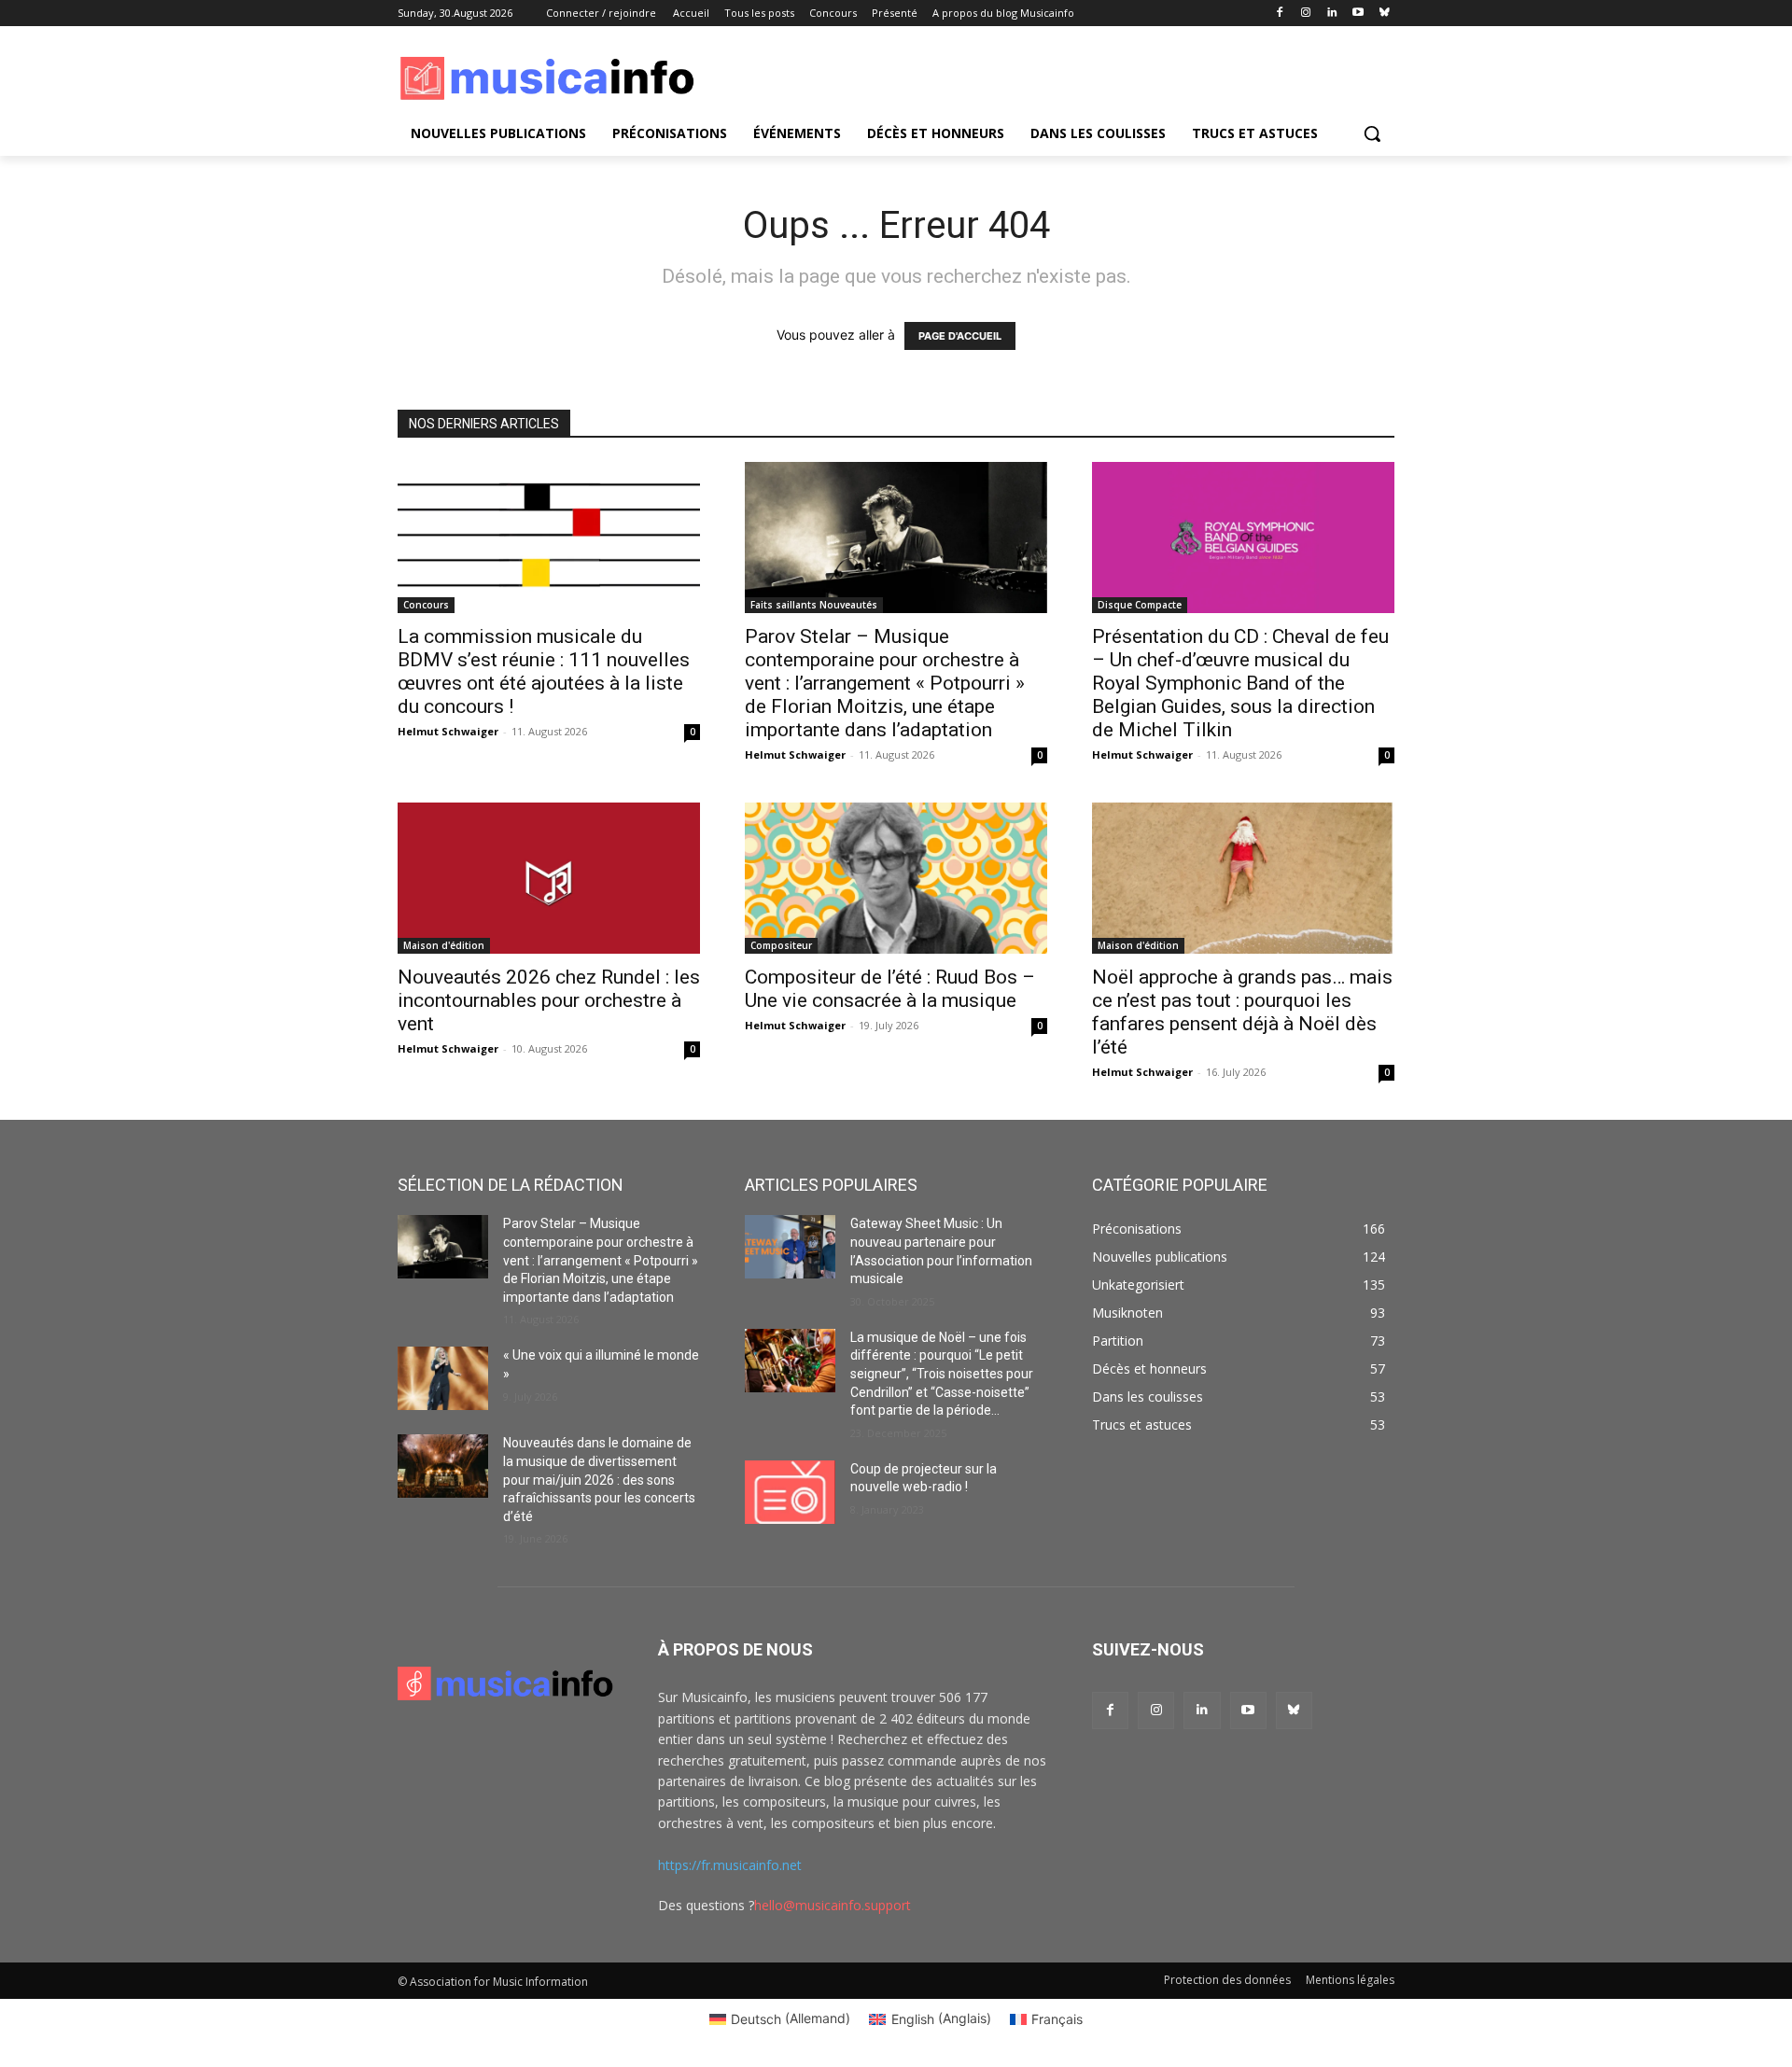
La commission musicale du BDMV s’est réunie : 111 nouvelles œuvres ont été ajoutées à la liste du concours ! (544, 671)
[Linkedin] (1332, 14)
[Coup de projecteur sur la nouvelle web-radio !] (790, 1492)
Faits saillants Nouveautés (814, 605)
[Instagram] (1306, 14)
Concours (426, 605)
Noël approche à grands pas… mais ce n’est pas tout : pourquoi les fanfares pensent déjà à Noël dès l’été (1242, 1012)
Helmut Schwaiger (448, 731)
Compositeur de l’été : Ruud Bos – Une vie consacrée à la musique (890, 989)
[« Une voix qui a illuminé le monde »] (443, 1378)
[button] (1372, 133)
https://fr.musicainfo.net (730, 1865)
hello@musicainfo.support (833, 1905)
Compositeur (781, 945)
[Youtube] (1358, 14)
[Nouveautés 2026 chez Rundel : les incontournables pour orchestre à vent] (549, 878)
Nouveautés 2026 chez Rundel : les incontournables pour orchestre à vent (549, 1000)
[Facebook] (1280, 14)
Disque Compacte (1140, 605)
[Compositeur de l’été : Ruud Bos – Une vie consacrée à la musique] (896, 878)
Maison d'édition (444, 945)
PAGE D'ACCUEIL (960, 336)
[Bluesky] (1384, 14)
